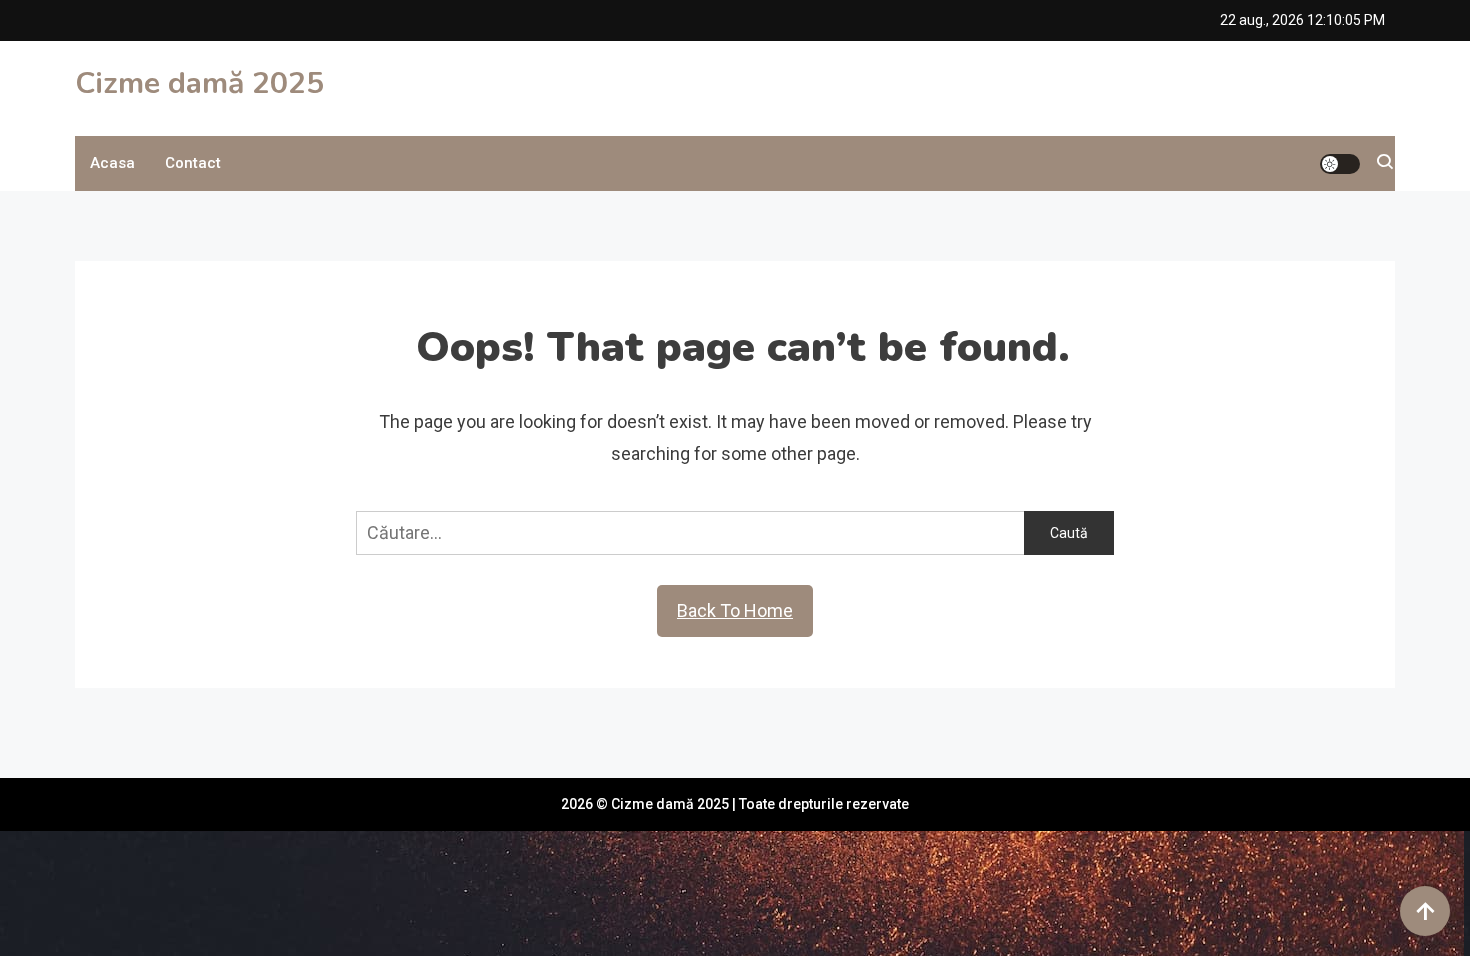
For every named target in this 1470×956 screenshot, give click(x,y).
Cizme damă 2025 (199, 83)
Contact (193, 163)
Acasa (112, 163)
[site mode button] (1340, 164)
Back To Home (735, 610)
